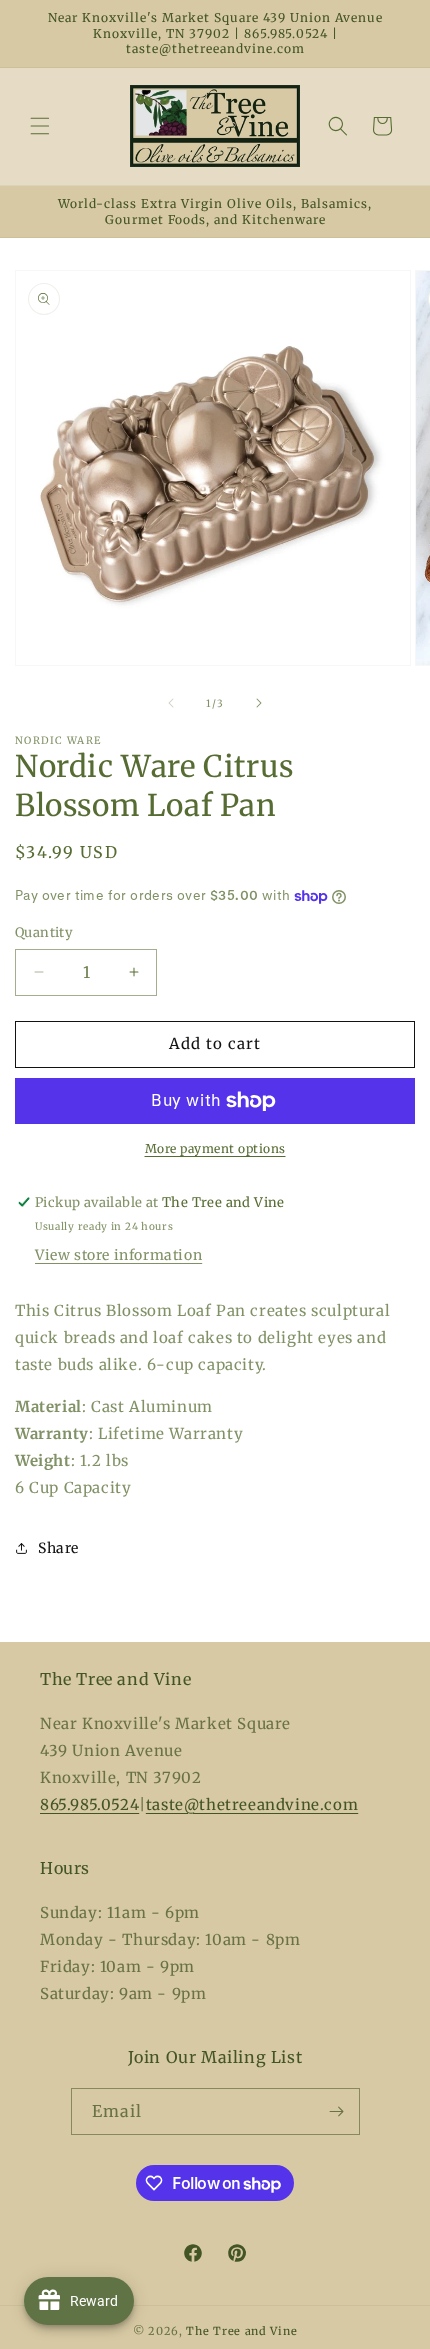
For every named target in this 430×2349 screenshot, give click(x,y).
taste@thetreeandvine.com (252, 1804)
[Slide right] (259, 703)
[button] (40, 126)
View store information (118, 1255)
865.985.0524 (89, 1804)
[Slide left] (171, 703)
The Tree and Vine (241, 2331)
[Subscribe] (337, 2111)
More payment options (215, 1148)
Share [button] (58, 1548)
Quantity (44, 932)
